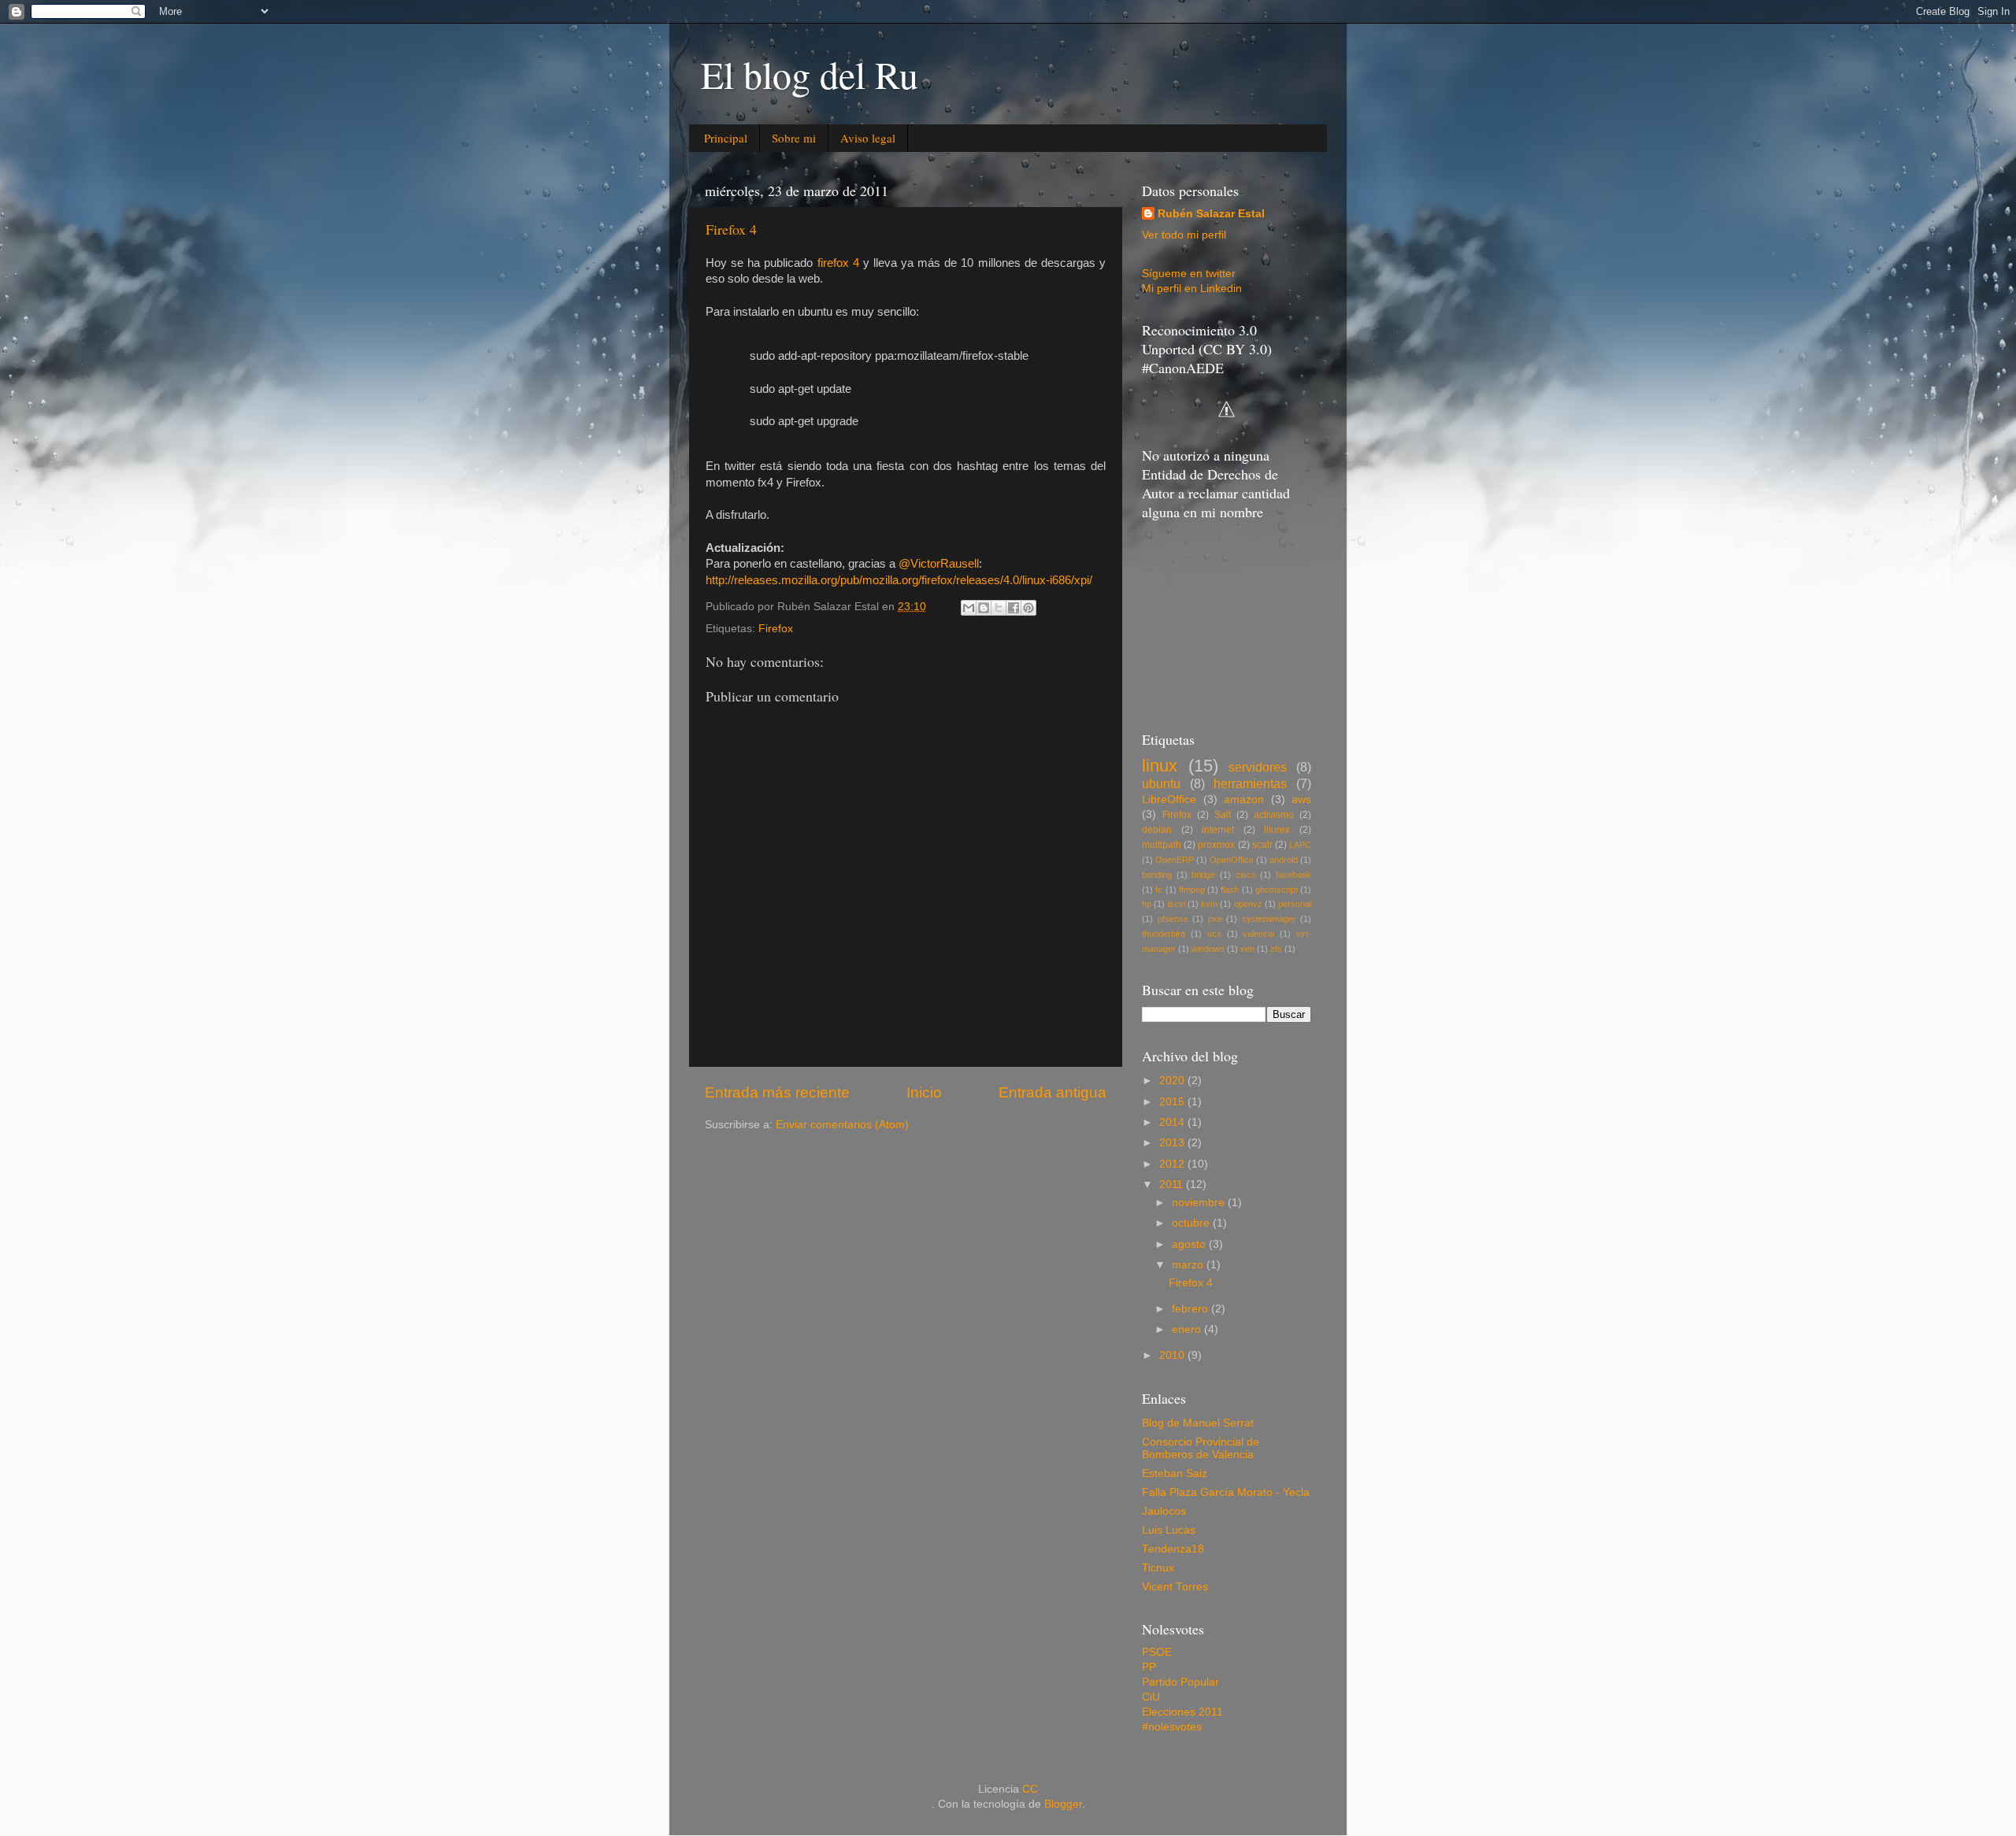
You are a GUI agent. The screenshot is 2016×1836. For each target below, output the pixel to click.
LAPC (1300, 845)
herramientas (1250, 783)
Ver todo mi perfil (1184, 235)
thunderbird (1164, 934)
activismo (1274, 815)
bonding (1157, 875)
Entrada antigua (1052, 1092)
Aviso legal (868, 138)
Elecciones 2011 (1182, 1712)
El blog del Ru (810, 74)
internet (1218, 830)
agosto (1190, 1244)
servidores (1258, 767)
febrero (1191, 1309)
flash (1230, 890)
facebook (1293, 875)
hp (1147, 904)
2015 (1173, 1102)
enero (1188, 1329)
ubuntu (1161, 783)
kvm (1209, 904)
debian (1157, 830)
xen (1247, 949)
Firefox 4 (731, 229)
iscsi (1177, 904)
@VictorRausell (939, 564)
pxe (1215, 919)
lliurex (1277, 830)
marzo (1189, 1265)
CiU (1151, 1697)
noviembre (1200, 1203)
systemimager (1269, 919)
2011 (1173, 1185)
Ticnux (1158, 1568)
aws (1301, 800)
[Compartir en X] (999, 608)
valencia (1258, 934)
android (1284, 860)
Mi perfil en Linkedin (1192, 289)
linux (1160, 766)
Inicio (924, 1092)
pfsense (1173, 919)
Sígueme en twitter (1189, 274)
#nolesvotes (1172, 1727)
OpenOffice (1232, 860)
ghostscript (1277, 890)
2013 (1173, 1143)
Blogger (1063, 1804)
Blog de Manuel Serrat (1198, 1423)
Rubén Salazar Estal (1211, 214)
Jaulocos (1164, 1511)
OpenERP (1175, 860)
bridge (1203, 875)
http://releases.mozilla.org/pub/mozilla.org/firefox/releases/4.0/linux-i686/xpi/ (899, 580)
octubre (1192, 1223)
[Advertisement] (1221, 624)
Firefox (776, 629)
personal (1295, 904)
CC (1030, 1789)
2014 (1173, 1122)
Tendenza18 (1173, 1549)
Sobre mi (794, 138)
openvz (1248, 904)
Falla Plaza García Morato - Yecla (1226, 1492)
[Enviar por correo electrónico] (969, 608)
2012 (1173, 1164)
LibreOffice (1169, 800)
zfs (1276, 949)
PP (1149, 1667)
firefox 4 (838, 263)
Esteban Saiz (1175, 1473)
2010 (1173, 1355)
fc (1159, 890)
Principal (726, 138)
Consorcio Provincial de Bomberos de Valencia (1201, 1448)
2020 (1173, 1081)
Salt (1223, 815)
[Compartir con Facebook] (1014, 608)
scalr (1262, 845)
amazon (1244, 800)
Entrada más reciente (777, 1092)
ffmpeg (1192, 890)
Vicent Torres (1175, 1587)
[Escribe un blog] (984, 608)
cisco (1246, 875)
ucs (1214, 934)
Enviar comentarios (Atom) (842, 1125)
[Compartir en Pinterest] (1028, 608)
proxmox (1216, 845)
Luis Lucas (1169, 1530)
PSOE (1157, 1652)
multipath (1162, 845)
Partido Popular (1180, 1682)
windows (1208, 949)
